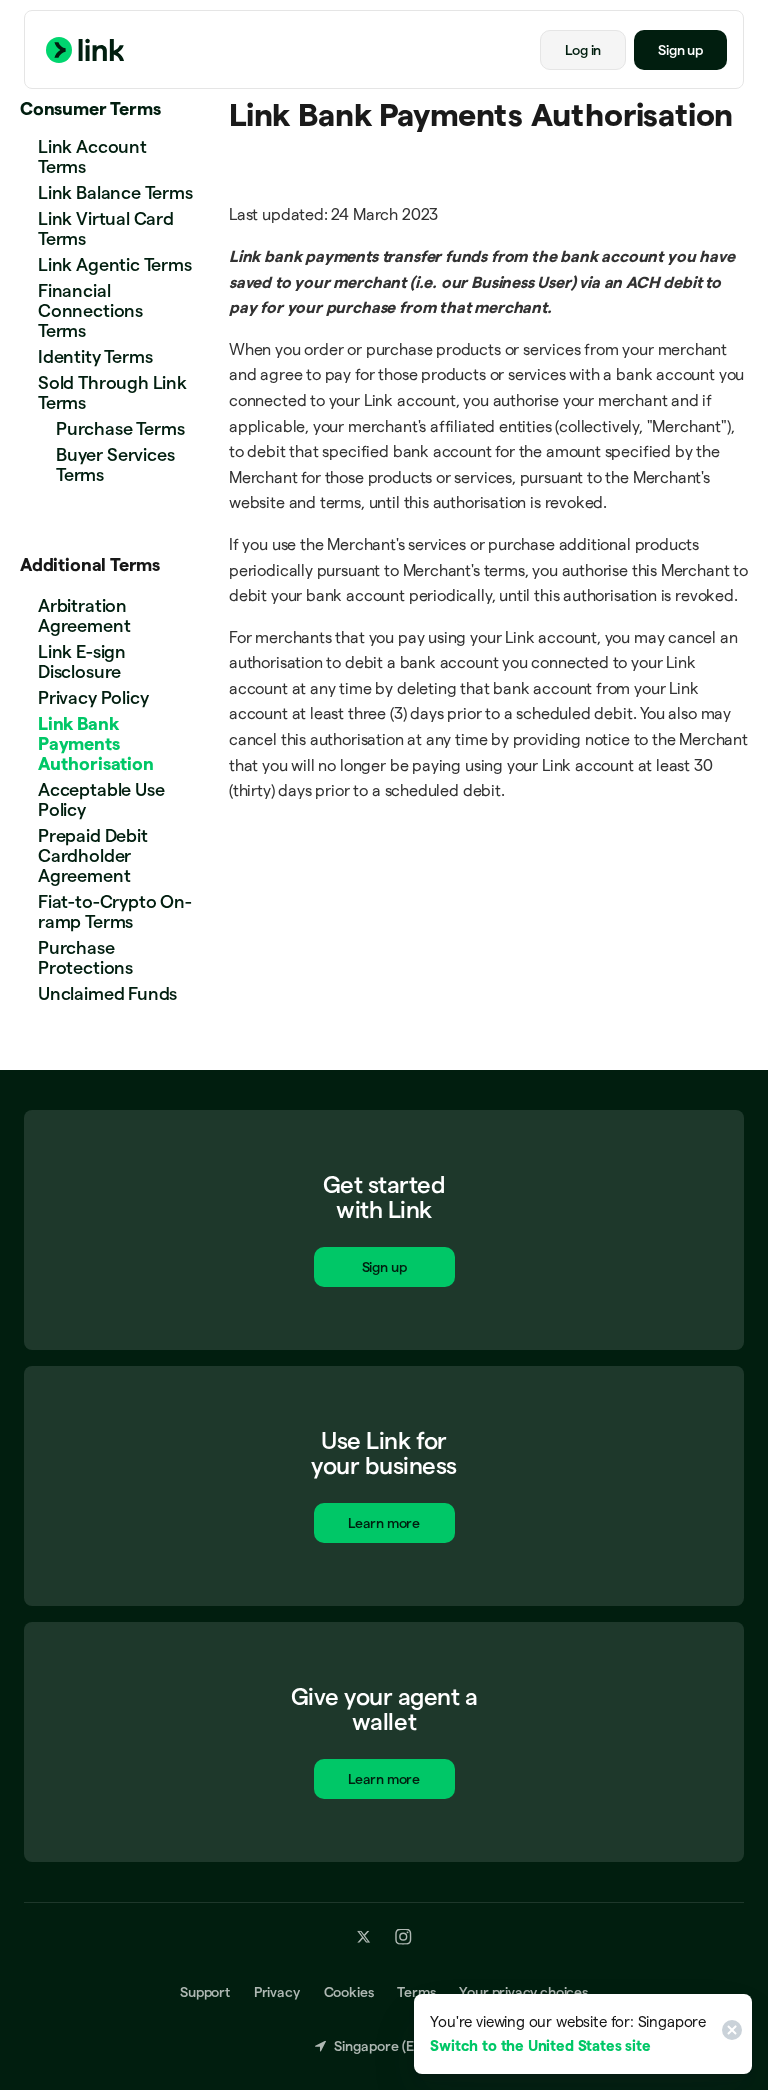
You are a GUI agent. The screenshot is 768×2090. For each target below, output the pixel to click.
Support (205, 1991)
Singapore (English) (394, 2045)
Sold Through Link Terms (112, 392)
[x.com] (364, 1936)
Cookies (349, 1991)
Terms (416, 1991)
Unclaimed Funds (107, 993)
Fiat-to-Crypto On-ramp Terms (115, 911)
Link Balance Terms (115, 192)
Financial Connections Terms (90, 310)
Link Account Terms (92, 156)
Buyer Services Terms (115, 464)
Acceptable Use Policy (101, 799)
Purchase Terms (120, 428)
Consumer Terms (90, 108)
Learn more (384, 1523)
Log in (583, 50)
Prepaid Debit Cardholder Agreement (93, 855)
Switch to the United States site (540, 2045)
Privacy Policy (93, 697)
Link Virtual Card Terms (106, 228)
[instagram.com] (403, 1936)
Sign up (680, 50)
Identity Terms (95, 356)
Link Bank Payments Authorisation (96, 743)
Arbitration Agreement (84, 615)
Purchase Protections (85, 957)
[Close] (729, 2034)
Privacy (277, 1991)
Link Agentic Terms (115, 264)
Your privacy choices (523, 1991)
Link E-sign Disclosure (82, 661)
